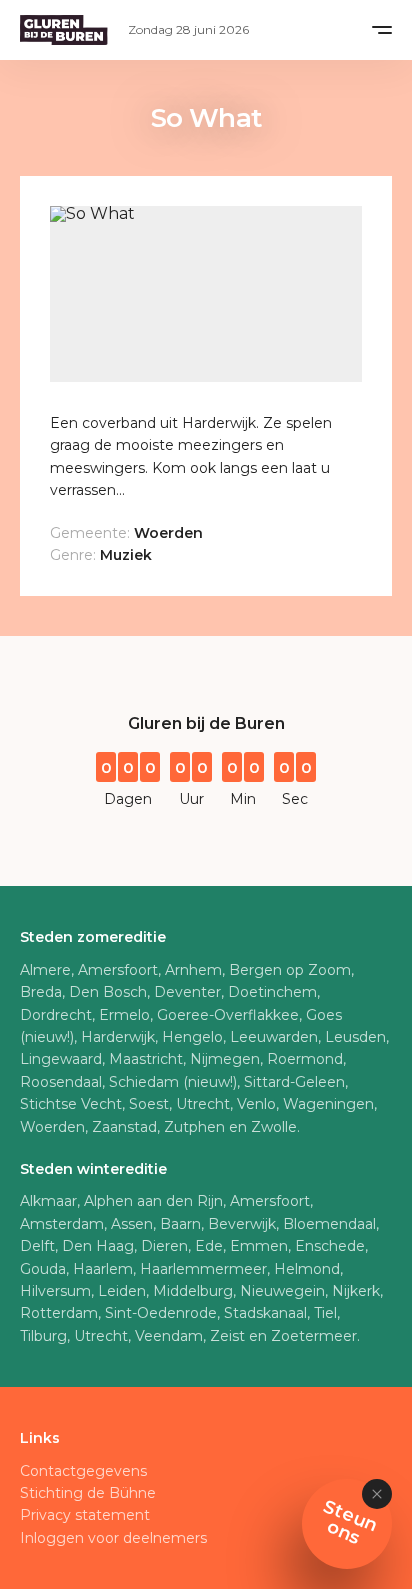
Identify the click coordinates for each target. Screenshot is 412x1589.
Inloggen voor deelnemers (113, 1538)
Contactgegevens (83, 1471)
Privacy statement (85, 1515)
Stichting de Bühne (88, 1493)
